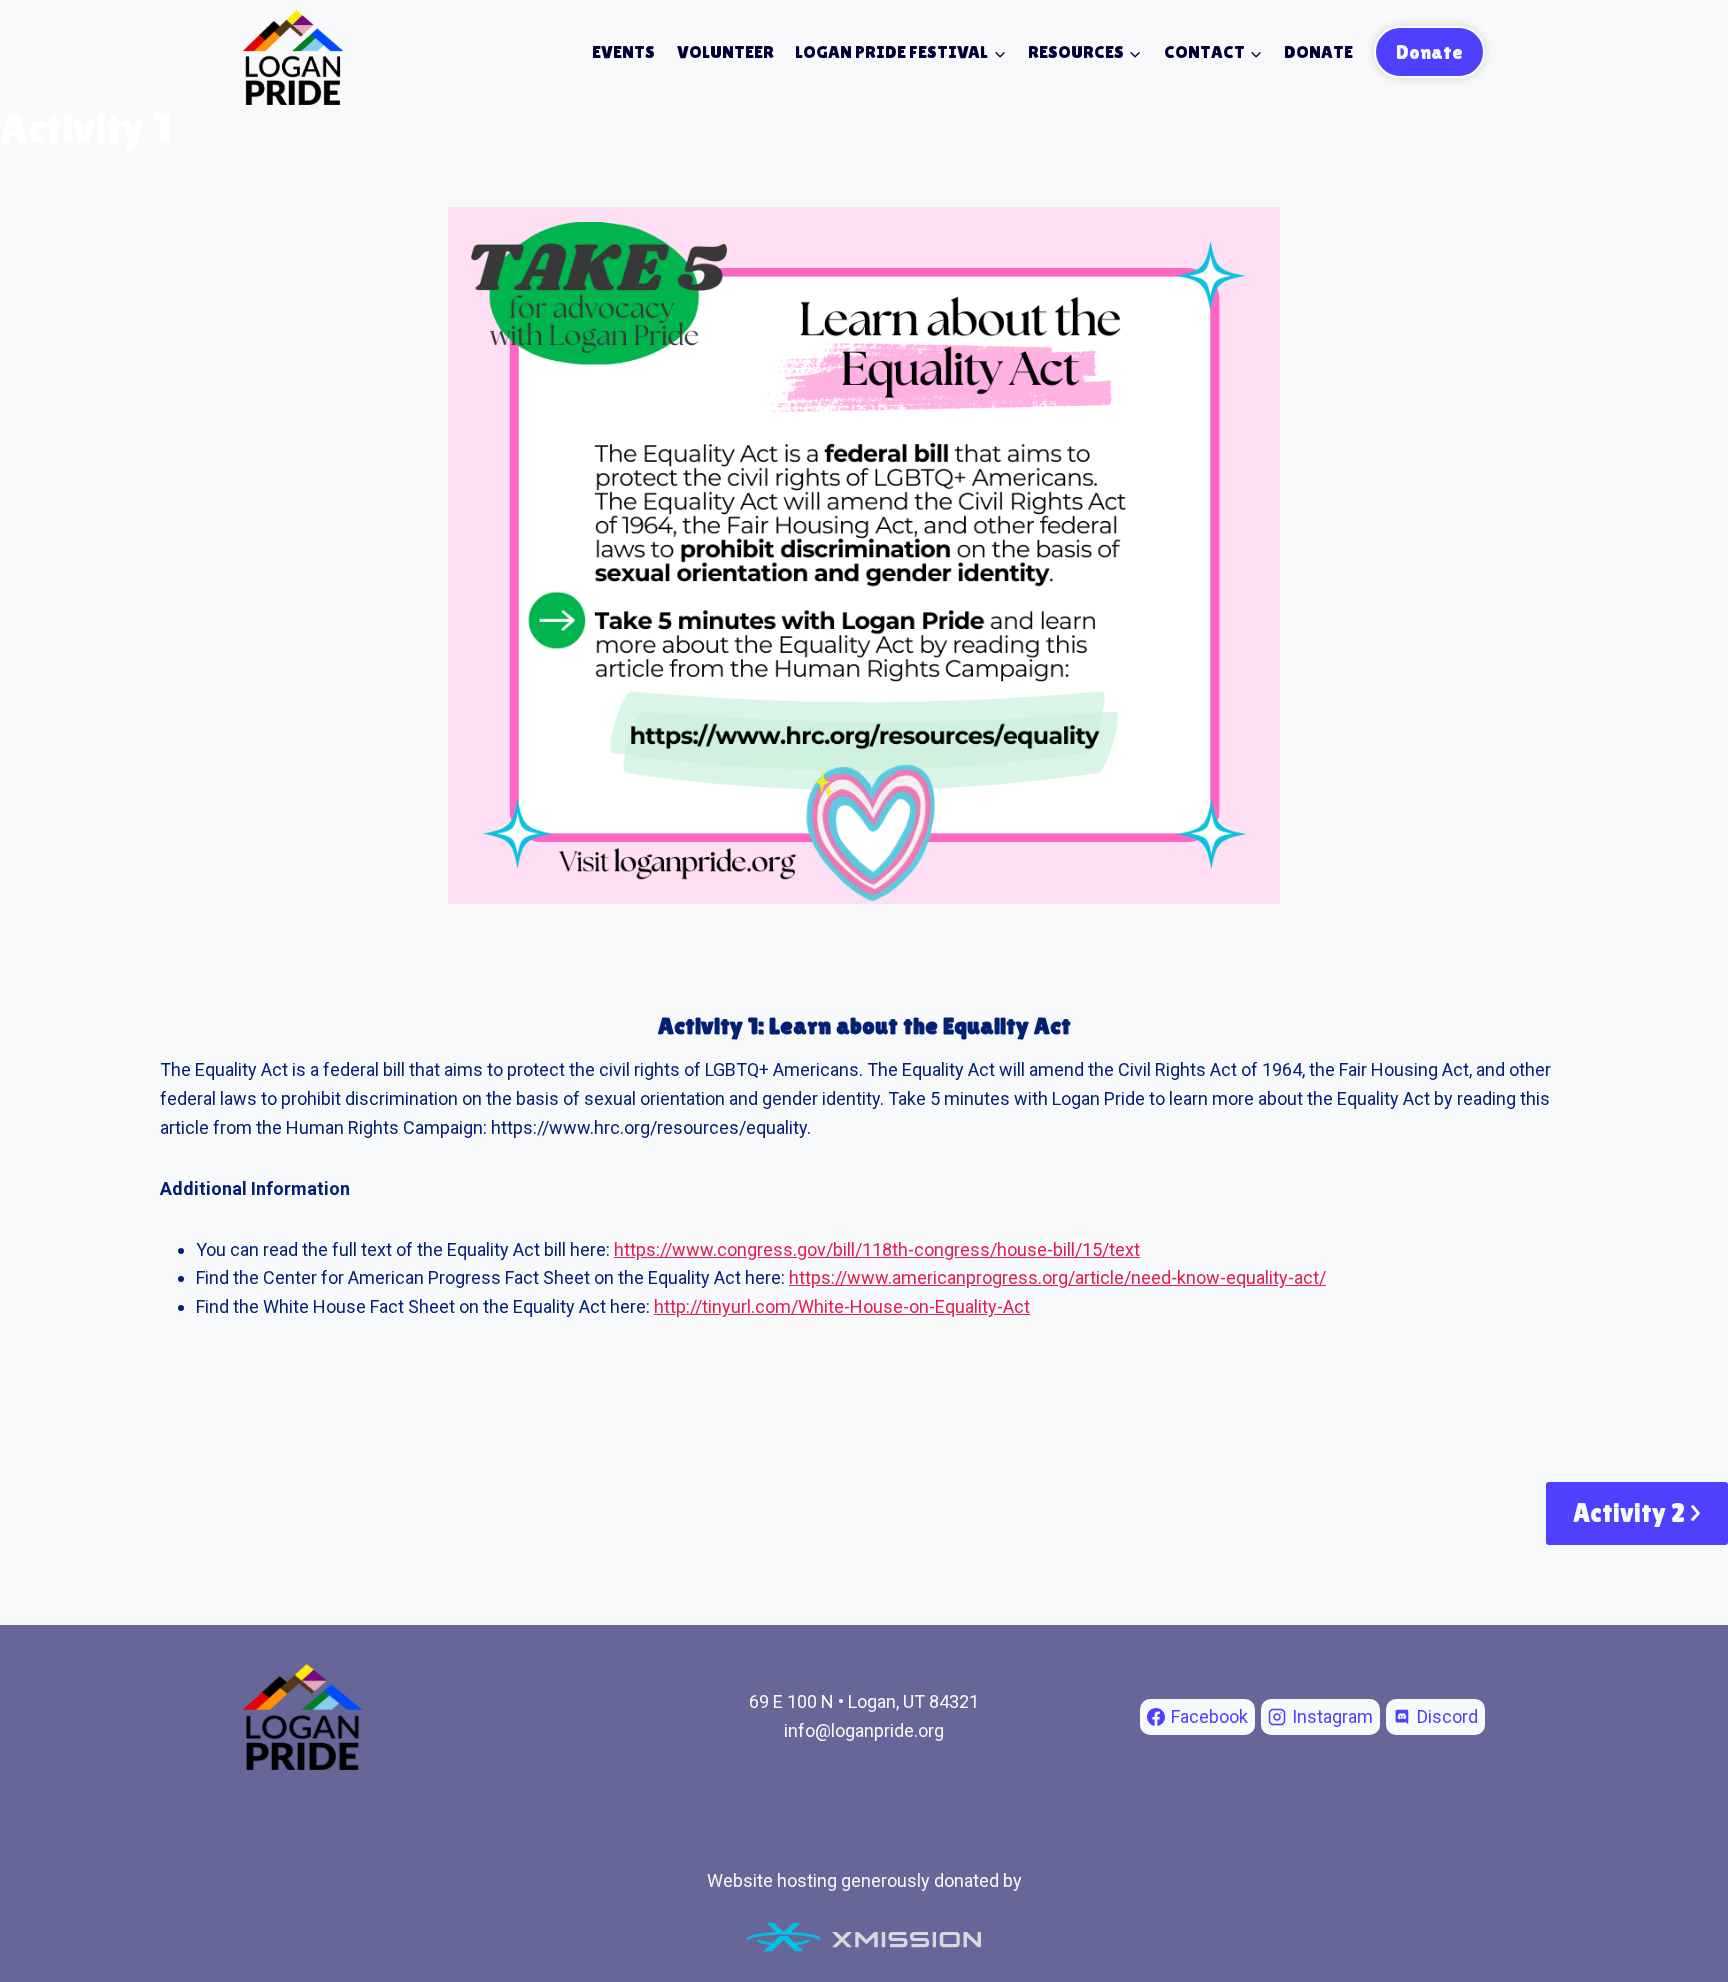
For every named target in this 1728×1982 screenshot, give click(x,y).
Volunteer (725, 51)
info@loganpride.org (864, 1730)
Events (623, 51)
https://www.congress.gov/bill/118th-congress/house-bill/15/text (877, 1249)
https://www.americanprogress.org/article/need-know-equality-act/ (1057, 1277)
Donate (1318, 51)
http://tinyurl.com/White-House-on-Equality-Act (842, 1306)
